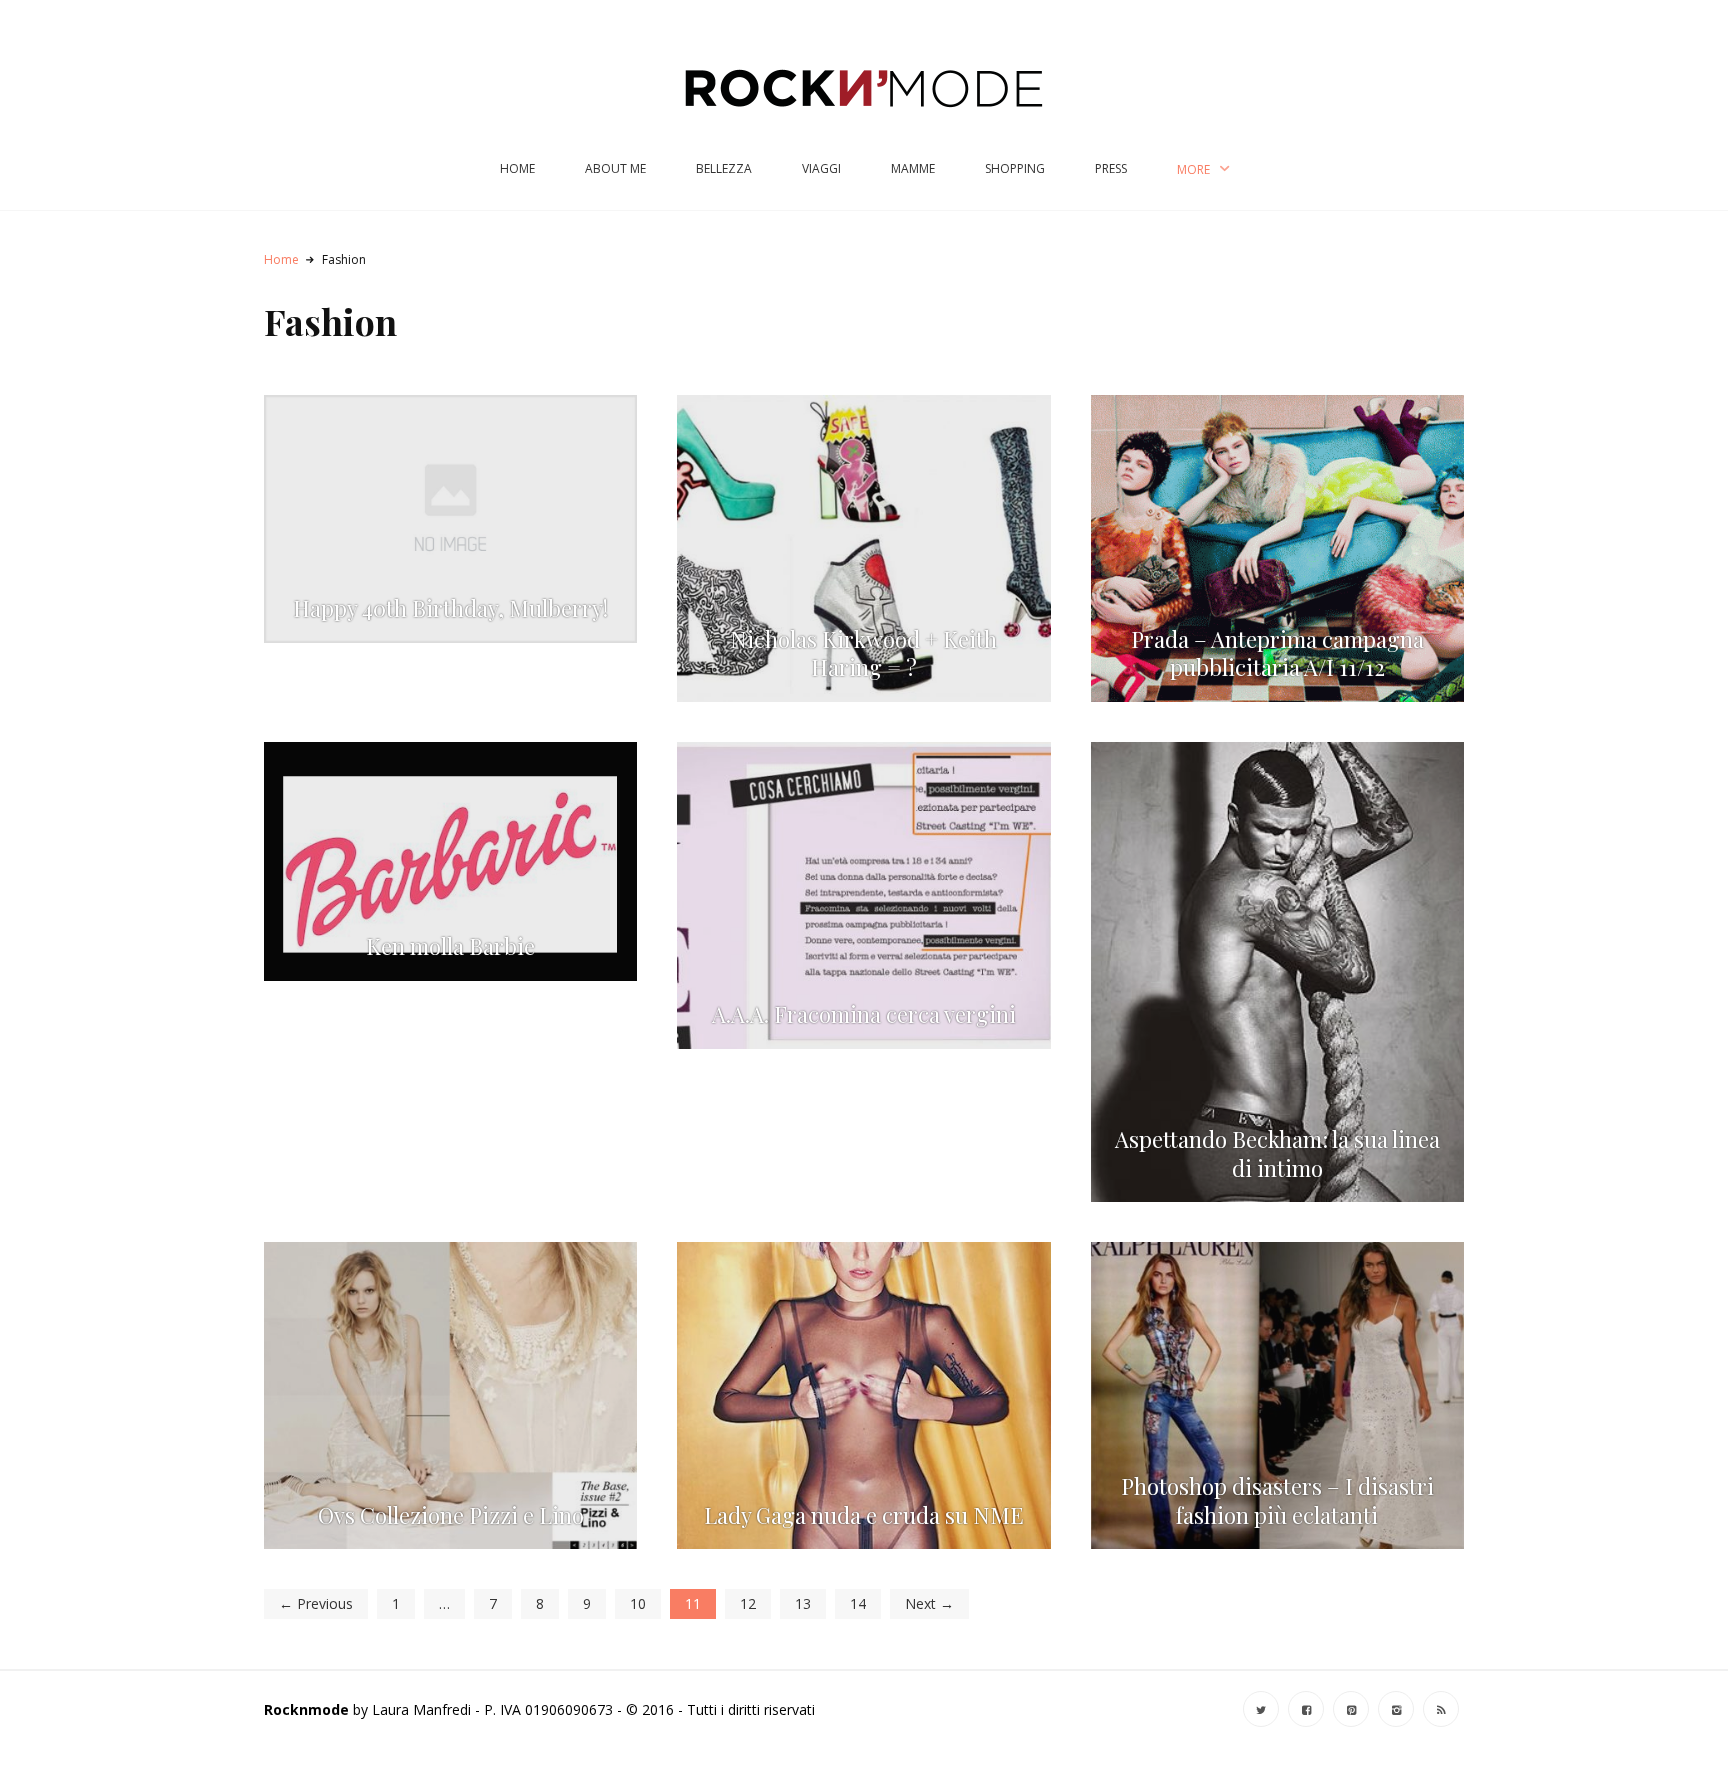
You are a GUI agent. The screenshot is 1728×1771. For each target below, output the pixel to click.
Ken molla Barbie (450, 946)
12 (748, 1603)
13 (803, 1603)
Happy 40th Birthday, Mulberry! (450, 608)
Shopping (1015, 168)
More (1193, 169)
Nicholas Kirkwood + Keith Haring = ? (863, 654)
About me (615, 168)
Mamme (913, 168)
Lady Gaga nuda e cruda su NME (864, 1515)
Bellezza (724, 168)
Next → (929, 1603)
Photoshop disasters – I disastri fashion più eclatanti (1277, 1501)
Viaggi (821, 168)
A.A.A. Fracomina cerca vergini (864, 1014)
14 (858, 1603)
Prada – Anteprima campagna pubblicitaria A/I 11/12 (1277, 654)
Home (517, 168)
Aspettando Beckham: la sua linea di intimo (1277, 1154)
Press (1111, 168)
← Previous (316, 1603)
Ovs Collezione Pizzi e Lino (451, 1515)
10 (638, 1603)
